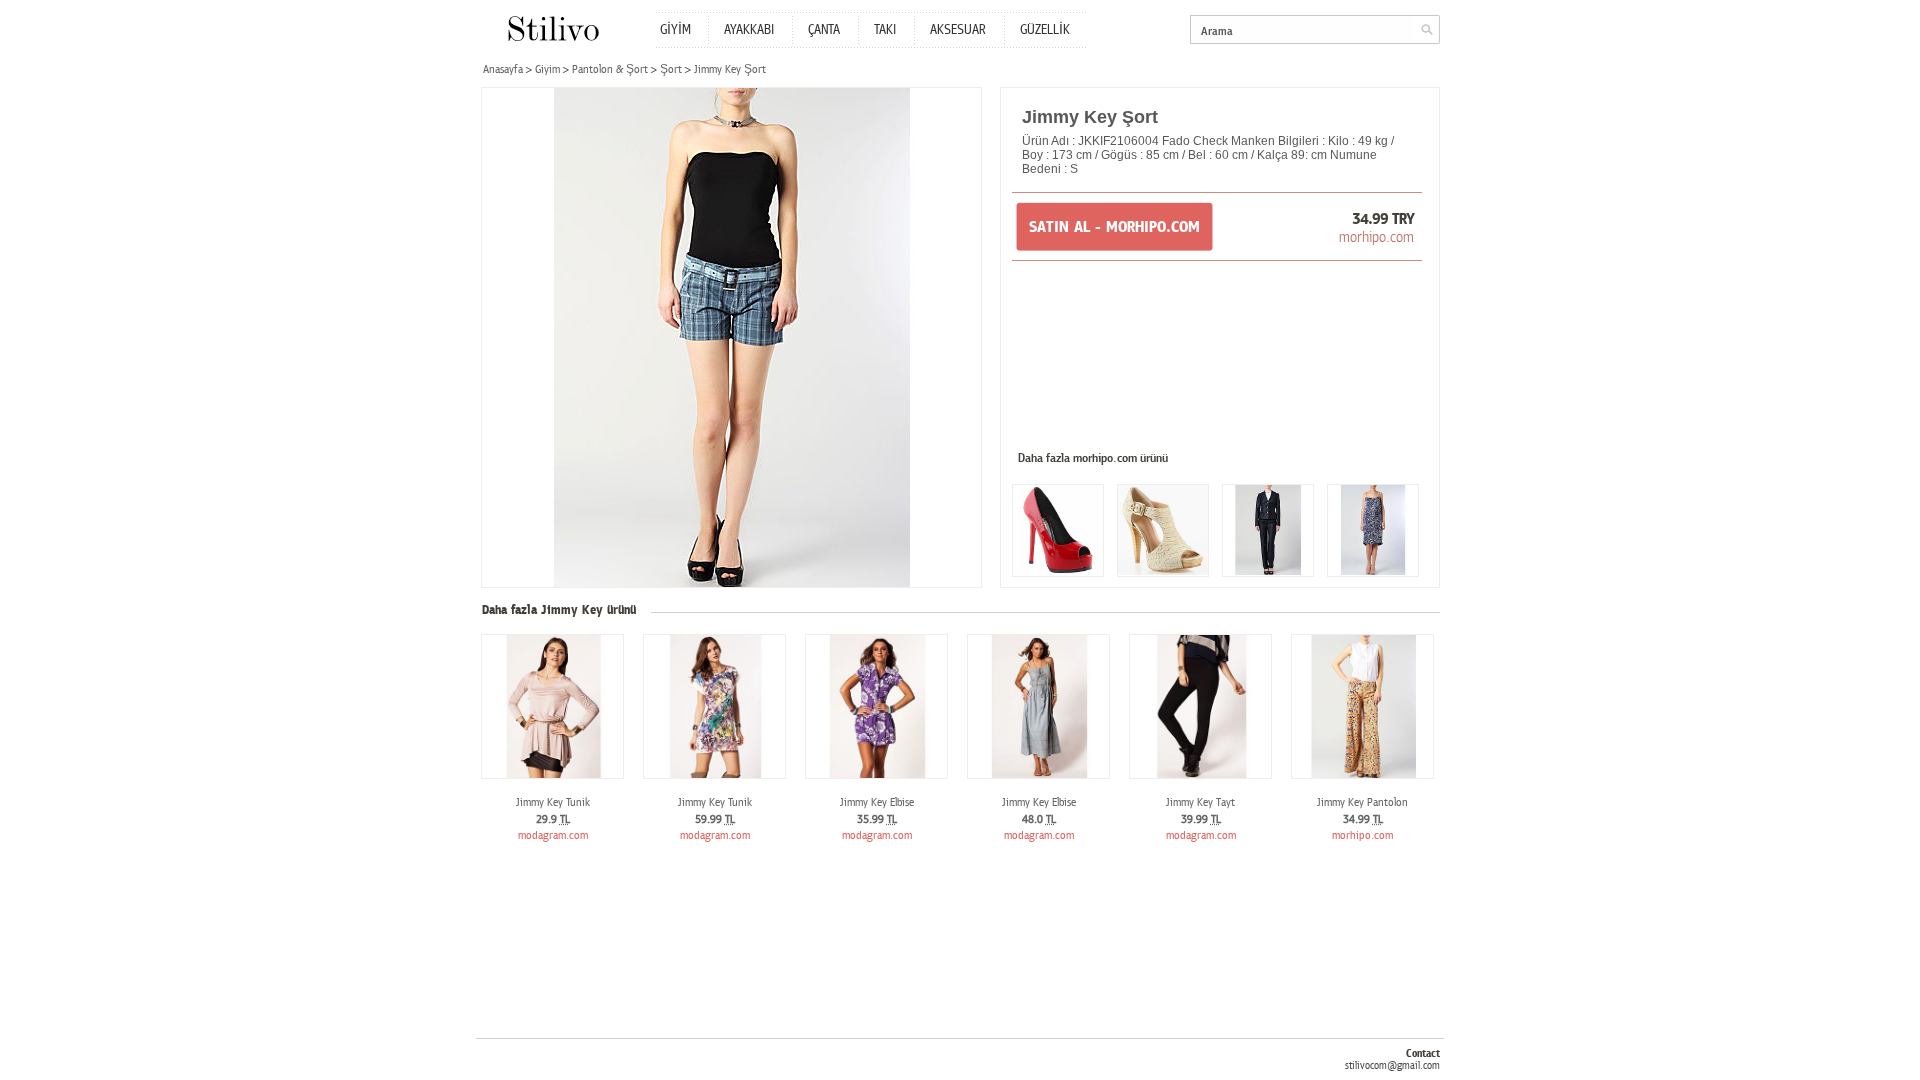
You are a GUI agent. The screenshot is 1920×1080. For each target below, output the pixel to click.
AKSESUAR (958, 30)
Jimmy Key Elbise (877, 802)
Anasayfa (503, 69)
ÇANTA (824, 30)
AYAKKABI (749, 30)
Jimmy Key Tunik (553, 802)
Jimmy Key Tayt (1200, 802)
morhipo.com (1376, 237)
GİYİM (675, 30)
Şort (671, 69)
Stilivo (552, 28)
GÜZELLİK (1045, 30)
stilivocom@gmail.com (1392, 1065)
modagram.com (553, 835)
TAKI (885, 30)
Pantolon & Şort (610, 69)
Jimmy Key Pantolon (1362, 802)
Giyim (547, 69)
